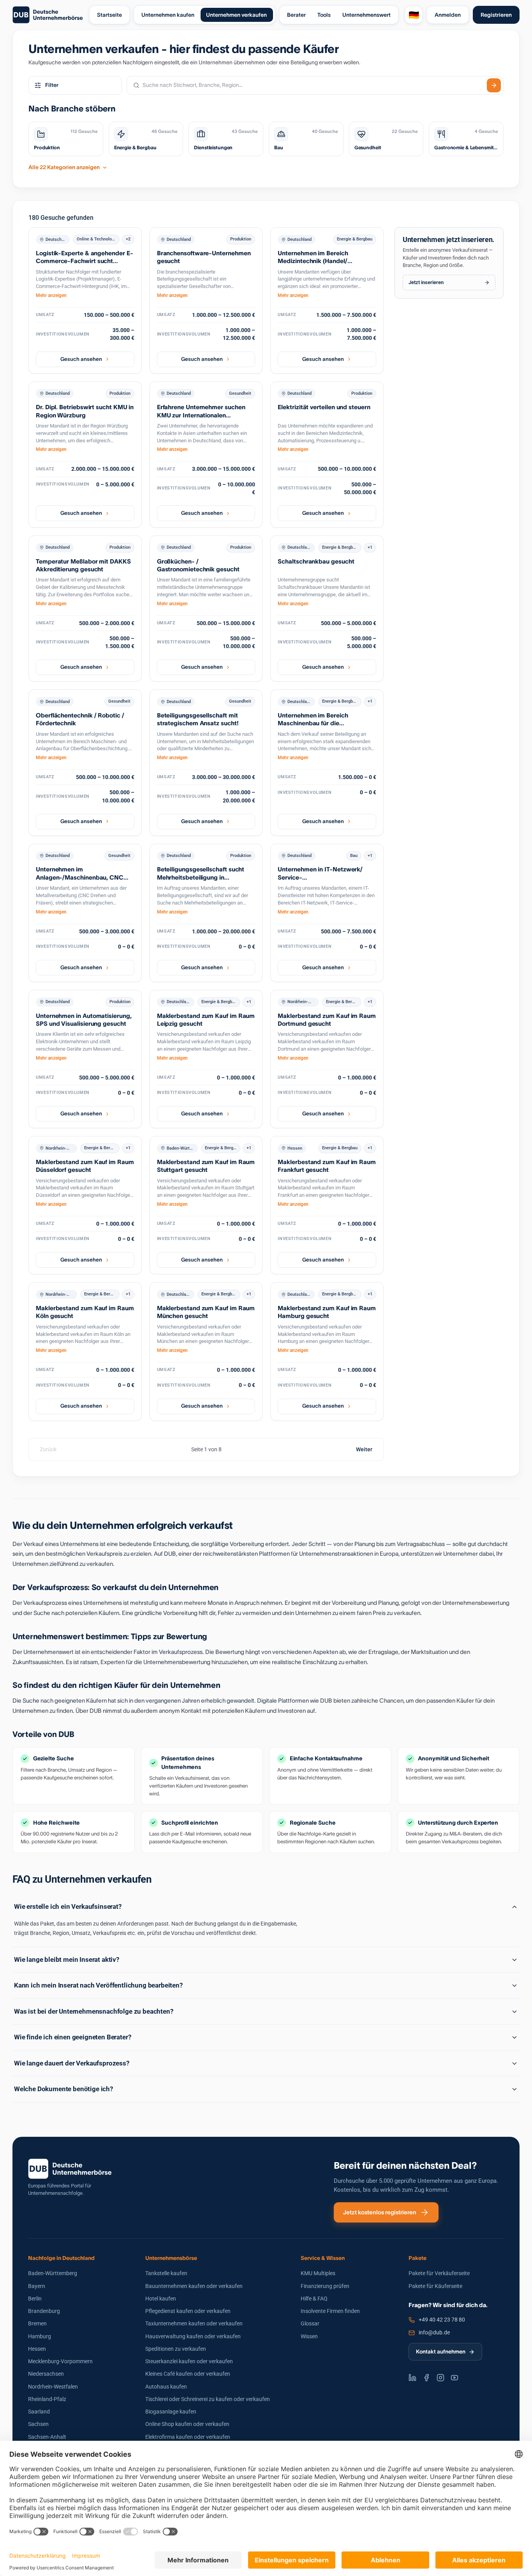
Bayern (37, 2286)
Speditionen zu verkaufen (176, 2349)
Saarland (39, 2412)
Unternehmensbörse (171, 2258)
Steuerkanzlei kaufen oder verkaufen (189, 2361)
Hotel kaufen (161, 2299)
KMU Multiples (318, 2273)
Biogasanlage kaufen (171, 2412)
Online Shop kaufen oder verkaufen (187, 2424)
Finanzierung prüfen (325, 2286)
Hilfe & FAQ (314, 2299)
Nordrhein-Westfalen (53, 2387)
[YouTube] (454, 2378)
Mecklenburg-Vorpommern (60, 2361)
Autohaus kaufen (166, 2387)
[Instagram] (440, 2378)
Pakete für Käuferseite (435, 2286)
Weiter (364, 1449)
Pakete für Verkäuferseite (439, 2273)
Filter (52, 85)
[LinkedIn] (412, 2378)
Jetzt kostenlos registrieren (380, 2212)
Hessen (37, 2349)
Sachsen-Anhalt (47, 2437)
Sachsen (38, 2424)
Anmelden (448, 15)
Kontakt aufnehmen (441, 2352)
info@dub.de (434, 2332)
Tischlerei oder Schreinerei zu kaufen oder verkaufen (208, 2399)
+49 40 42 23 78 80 (442, 2320)
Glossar (310, 2323)
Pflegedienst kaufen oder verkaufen (188, 2311)
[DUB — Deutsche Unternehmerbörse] (48, 15)
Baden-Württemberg (53, 2273)
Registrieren (496, 15)
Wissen (309, 2336)
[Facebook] (426, 2378)
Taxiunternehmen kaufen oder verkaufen (194, 2323)
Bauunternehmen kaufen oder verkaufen (194, 2286)
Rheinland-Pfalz (47, 2399)
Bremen (37, 2323)
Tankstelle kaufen (166, 2273)
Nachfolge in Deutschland (61, 2258)
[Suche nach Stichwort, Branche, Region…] (494, 85)
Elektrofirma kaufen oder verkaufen (188, 2437)
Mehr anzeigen (51, 295)
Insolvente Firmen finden (330, 2311)
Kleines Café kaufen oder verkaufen (188, 2374)
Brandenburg (44, 2311)
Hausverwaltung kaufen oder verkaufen (193, 2336)
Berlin (35, 2299)
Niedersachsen (46, 2374)
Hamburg (40, 2336)
